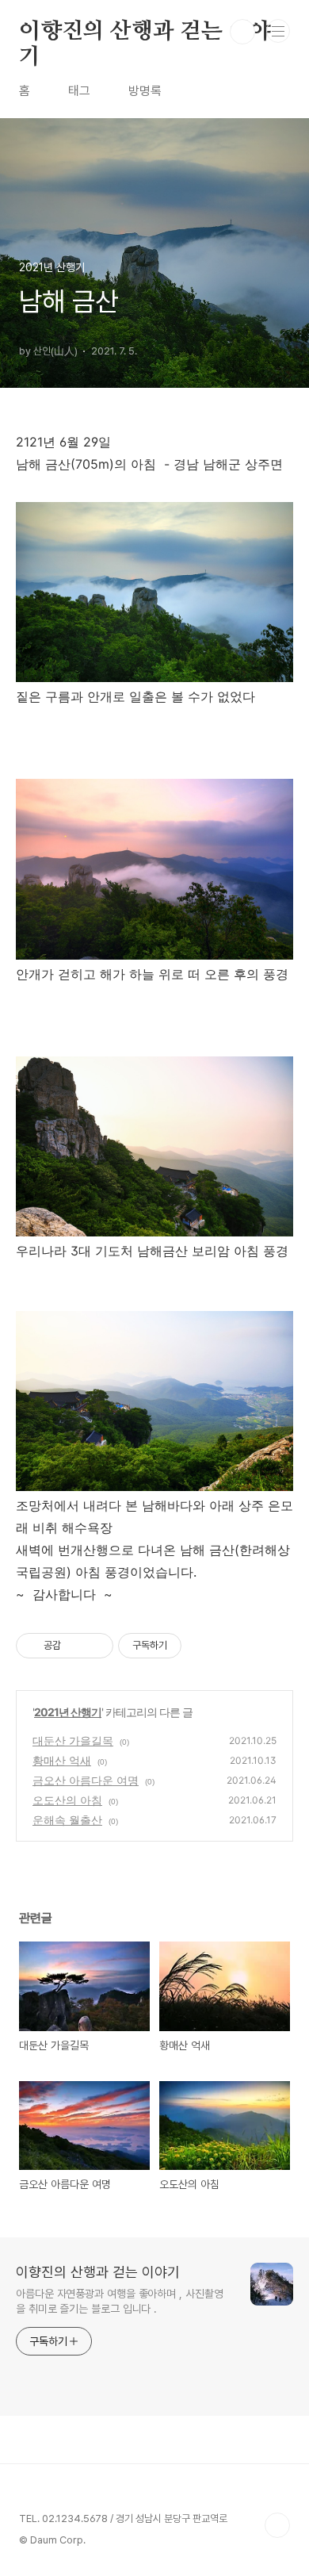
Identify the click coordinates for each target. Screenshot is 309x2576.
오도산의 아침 (67, 1800)
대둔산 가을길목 (73, 1740)
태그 (79, 91)
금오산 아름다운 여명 (86, 1780)
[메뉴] (278, 31)
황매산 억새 (62, 1760)
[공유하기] (76, 1646)
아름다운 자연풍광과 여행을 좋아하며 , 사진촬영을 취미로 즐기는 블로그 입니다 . (119, 2301)
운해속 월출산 (67, 1820)
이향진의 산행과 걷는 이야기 (145, 33)
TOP (277, 2525)
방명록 (145, 91)
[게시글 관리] (95, 1646)
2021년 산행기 (68, 1712)
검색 (242, 32)
